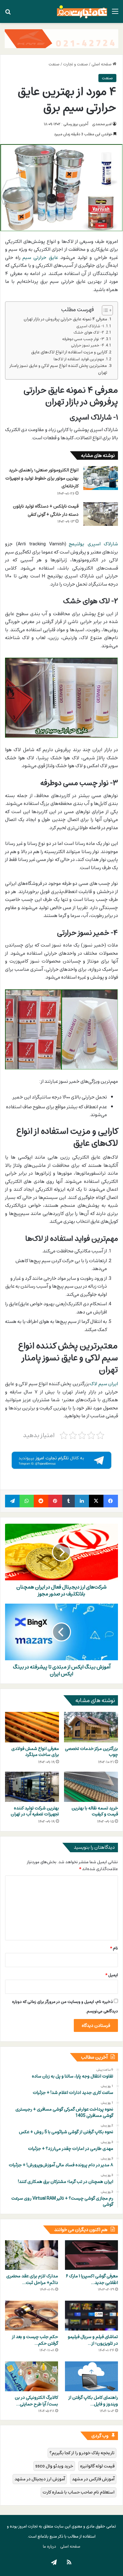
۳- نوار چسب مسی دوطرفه (83, 339)
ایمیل (112, 1975)
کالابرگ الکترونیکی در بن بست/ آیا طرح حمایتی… (36, 2401)
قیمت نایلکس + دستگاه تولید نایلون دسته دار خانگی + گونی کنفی (46, 510)
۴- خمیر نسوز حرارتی (88, 346)
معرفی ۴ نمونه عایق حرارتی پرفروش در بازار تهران (65, 319)
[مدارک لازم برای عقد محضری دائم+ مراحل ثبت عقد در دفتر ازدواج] (32, 2255)
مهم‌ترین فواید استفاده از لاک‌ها (79, 359)
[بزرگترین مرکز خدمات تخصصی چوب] (91, 1727)
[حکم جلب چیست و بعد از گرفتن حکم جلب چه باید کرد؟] (32, 2316)
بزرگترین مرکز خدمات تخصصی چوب (91, 1752)
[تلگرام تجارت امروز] (61, 1460)
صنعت (54, 64)
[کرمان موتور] (61, 38)
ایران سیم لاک (104, 1384)
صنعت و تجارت (76, 64)
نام (114, 1948)
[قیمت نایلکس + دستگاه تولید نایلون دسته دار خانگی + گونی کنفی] (101, 514)
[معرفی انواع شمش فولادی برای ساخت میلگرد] (32, 1727)
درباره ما (50, 2546)
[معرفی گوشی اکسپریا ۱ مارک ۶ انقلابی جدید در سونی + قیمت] (91, 2255)
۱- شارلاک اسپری (90, 326)
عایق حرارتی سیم (40, 257)
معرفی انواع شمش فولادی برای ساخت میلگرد (35, 1752)
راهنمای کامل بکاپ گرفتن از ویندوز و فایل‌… (93, 2401)
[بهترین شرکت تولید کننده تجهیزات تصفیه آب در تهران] (32, 1787)
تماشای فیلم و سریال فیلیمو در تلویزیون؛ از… (93, 2340)
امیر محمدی (102, 124)
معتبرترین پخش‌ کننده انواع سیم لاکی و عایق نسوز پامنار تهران (59, 369)
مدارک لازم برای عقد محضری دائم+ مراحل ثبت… (32, 2279)
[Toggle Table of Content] (104, 310)
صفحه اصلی (102, 64)
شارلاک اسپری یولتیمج (93, 544)
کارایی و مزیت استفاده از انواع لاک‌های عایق (69, 352)
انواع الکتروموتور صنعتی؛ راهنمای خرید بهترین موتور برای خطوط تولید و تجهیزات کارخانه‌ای (42, 478)
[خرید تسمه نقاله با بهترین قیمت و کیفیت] (91, 1787)
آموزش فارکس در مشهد (93, 2479)
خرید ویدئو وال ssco (54, 2466)
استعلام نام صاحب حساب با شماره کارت (79, 2492)
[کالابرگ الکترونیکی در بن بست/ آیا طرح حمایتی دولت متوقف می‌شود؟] (32, 2376)
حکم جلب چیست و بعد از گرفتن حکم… (35, 2340)
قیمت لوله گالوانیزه (97, 2466)
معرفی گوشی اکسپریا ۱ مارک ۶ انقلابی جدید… (92, 2279)
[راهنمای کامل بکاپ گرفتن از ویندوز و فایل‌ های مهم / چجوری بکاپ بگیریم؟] (91, 2376)
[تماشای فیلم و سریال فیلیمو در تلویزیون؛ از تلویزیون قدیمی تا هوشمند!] (91, 2316)
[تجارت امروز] (82, 11)
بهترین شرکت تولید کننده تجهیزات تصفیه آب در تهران (35, 1811)
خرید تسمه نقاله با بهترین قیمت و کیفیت (95, 1811)
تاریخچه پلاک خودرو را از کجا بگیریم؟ (82, 2453)
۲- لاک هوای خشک (89, 333)
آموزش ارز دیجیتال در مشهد (40, 2479)
